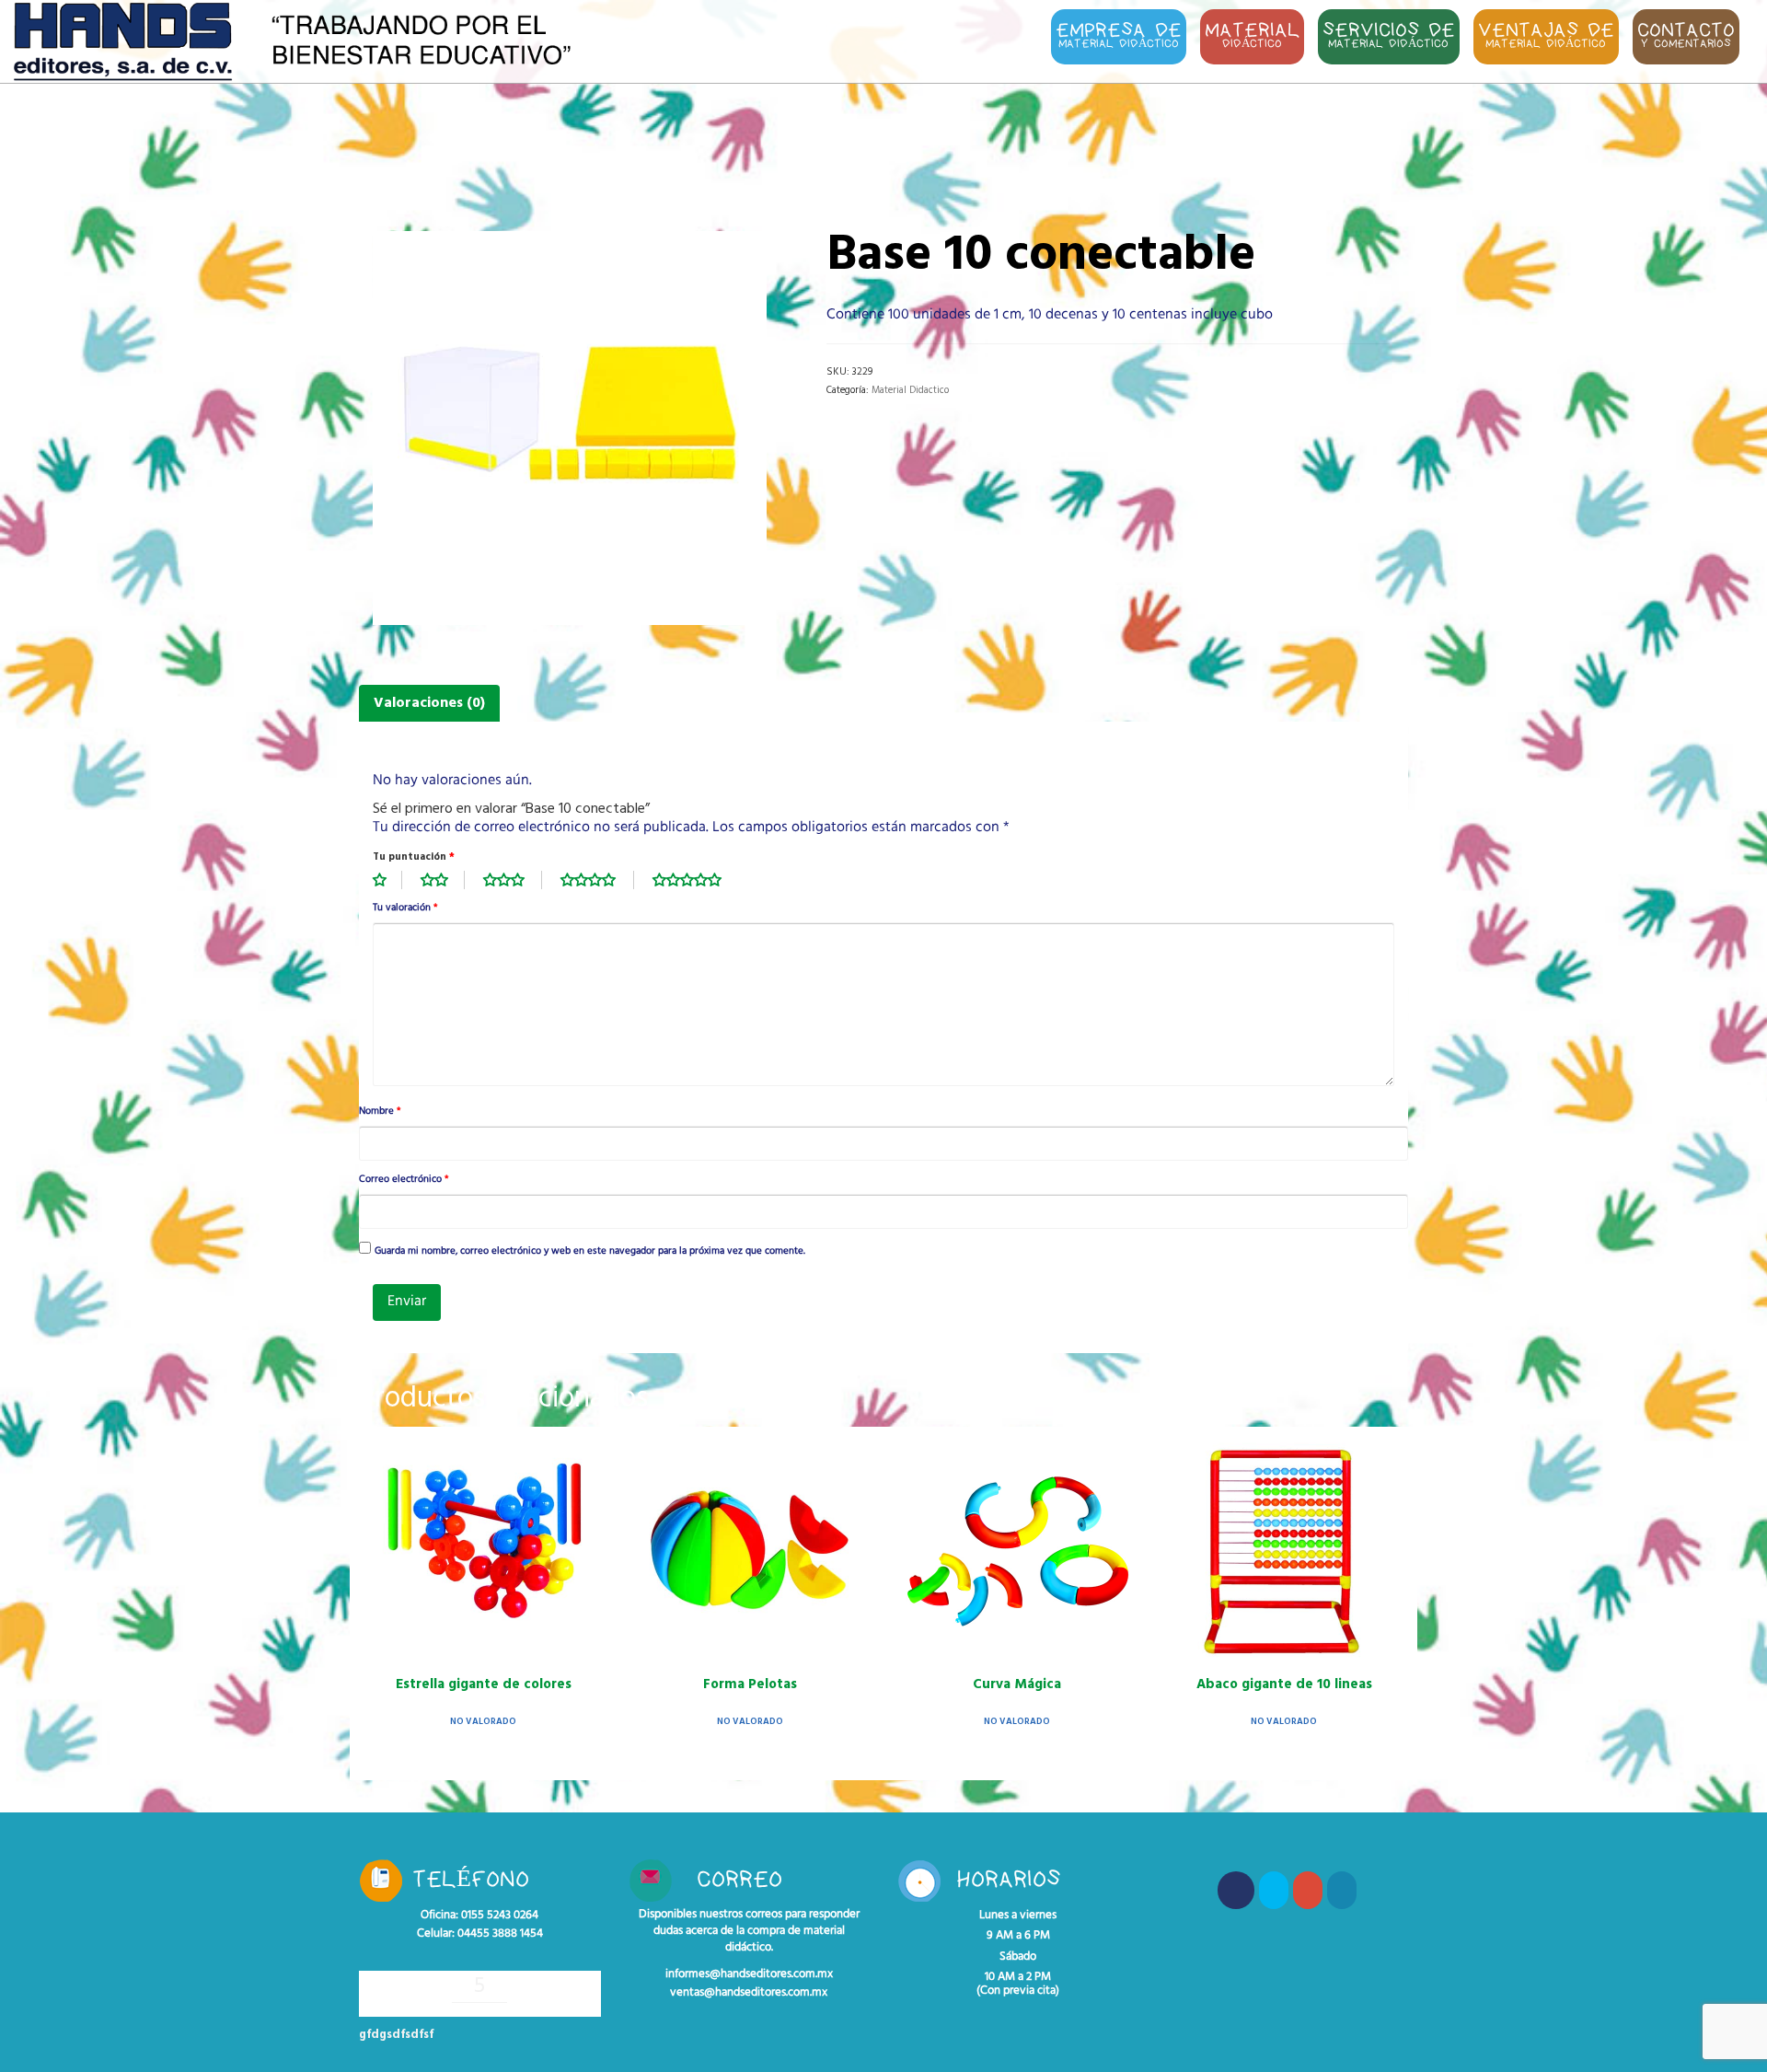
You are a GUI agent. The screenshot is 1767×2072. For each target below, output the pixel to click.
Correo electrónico (404, 1180)
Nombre (380, 1112)
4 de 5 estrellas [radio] (597, 880)
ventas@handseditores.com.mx (749, 1993)
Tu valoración (405, 909)
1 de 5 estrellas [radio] (387, 880)
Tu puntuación (414, 857)
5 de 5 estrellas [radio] (697, 880)
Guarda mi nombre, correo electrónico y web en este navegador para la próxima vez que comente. (590, 1252)
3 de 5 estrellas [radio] (513, 880)
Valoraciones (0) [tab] (429, 703)
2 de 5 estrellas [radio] (443, 880)
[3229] (570, 428)
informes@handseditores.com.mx (749, 1974)
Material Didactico (910, 390)
